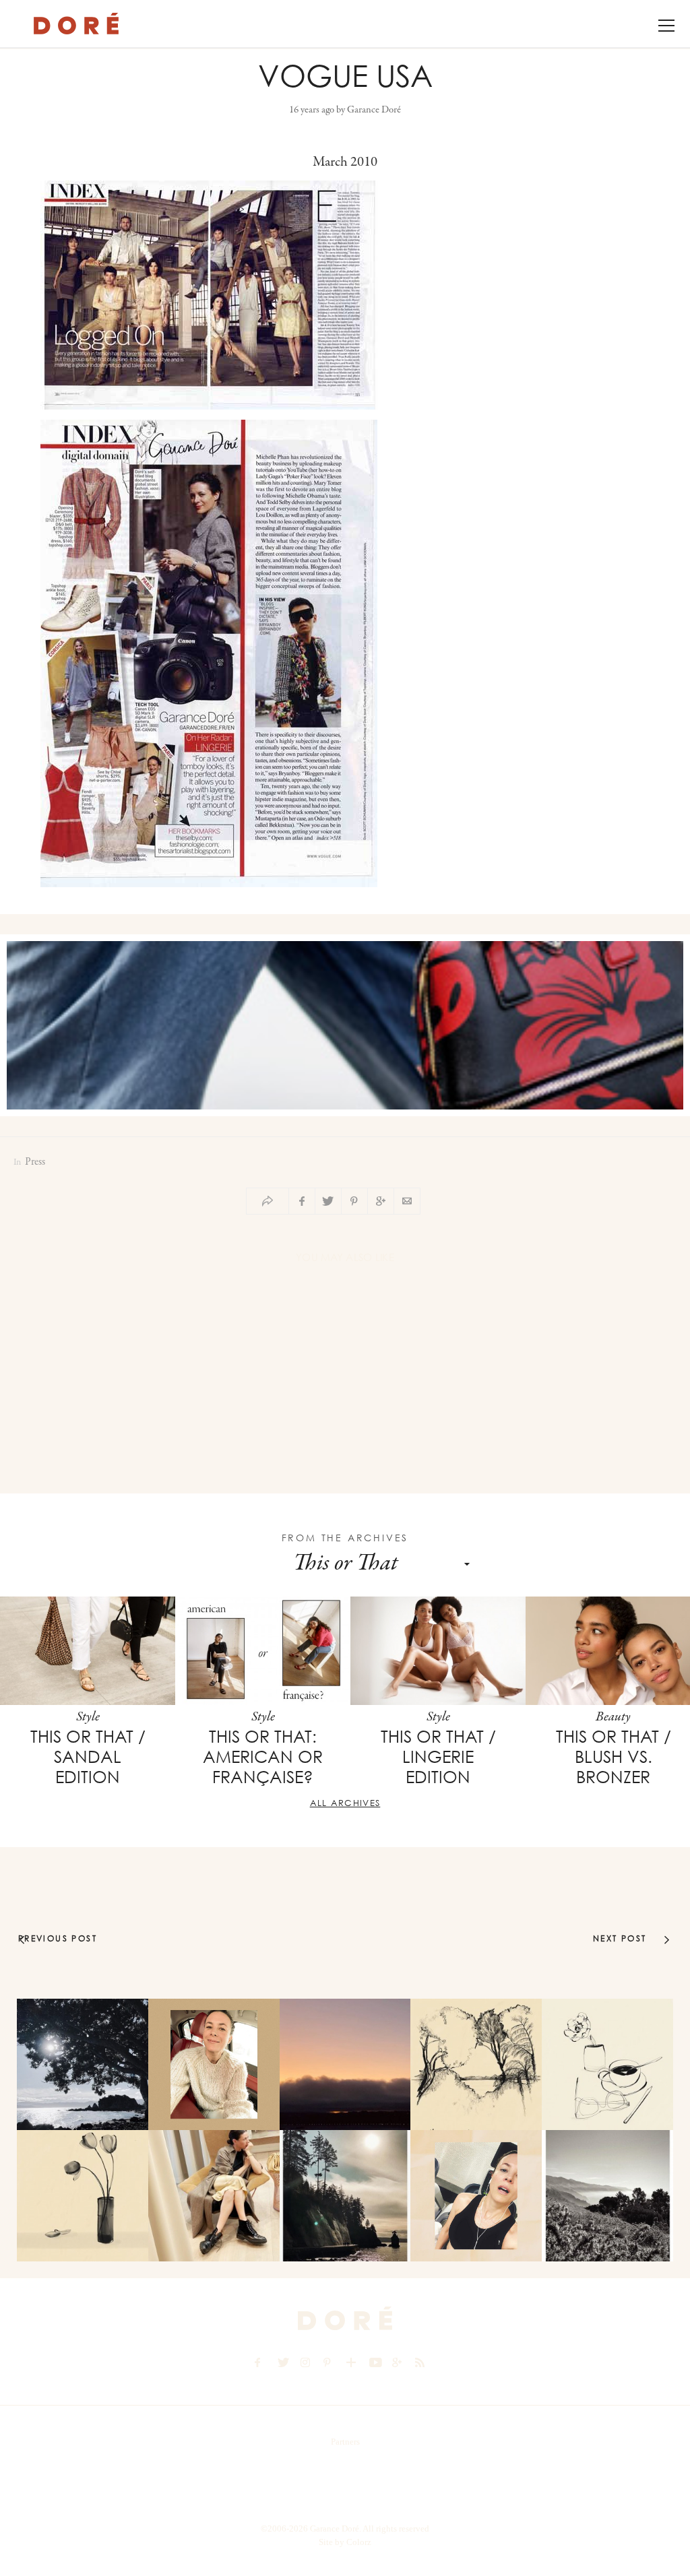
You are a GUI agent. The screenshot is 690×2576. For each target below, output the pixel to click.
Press (35, 1162)
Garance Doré (374, 110)
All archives (345, 1803)
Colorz (359, 2542)
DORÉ (76, 24)
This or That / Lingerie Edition (438, 1757)
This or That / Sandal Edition (88, 1757)
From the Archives (345, 1538)
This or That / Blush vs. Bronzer (614, 1757)
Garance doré (345, 2319)
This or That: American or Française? (263, 1757)
